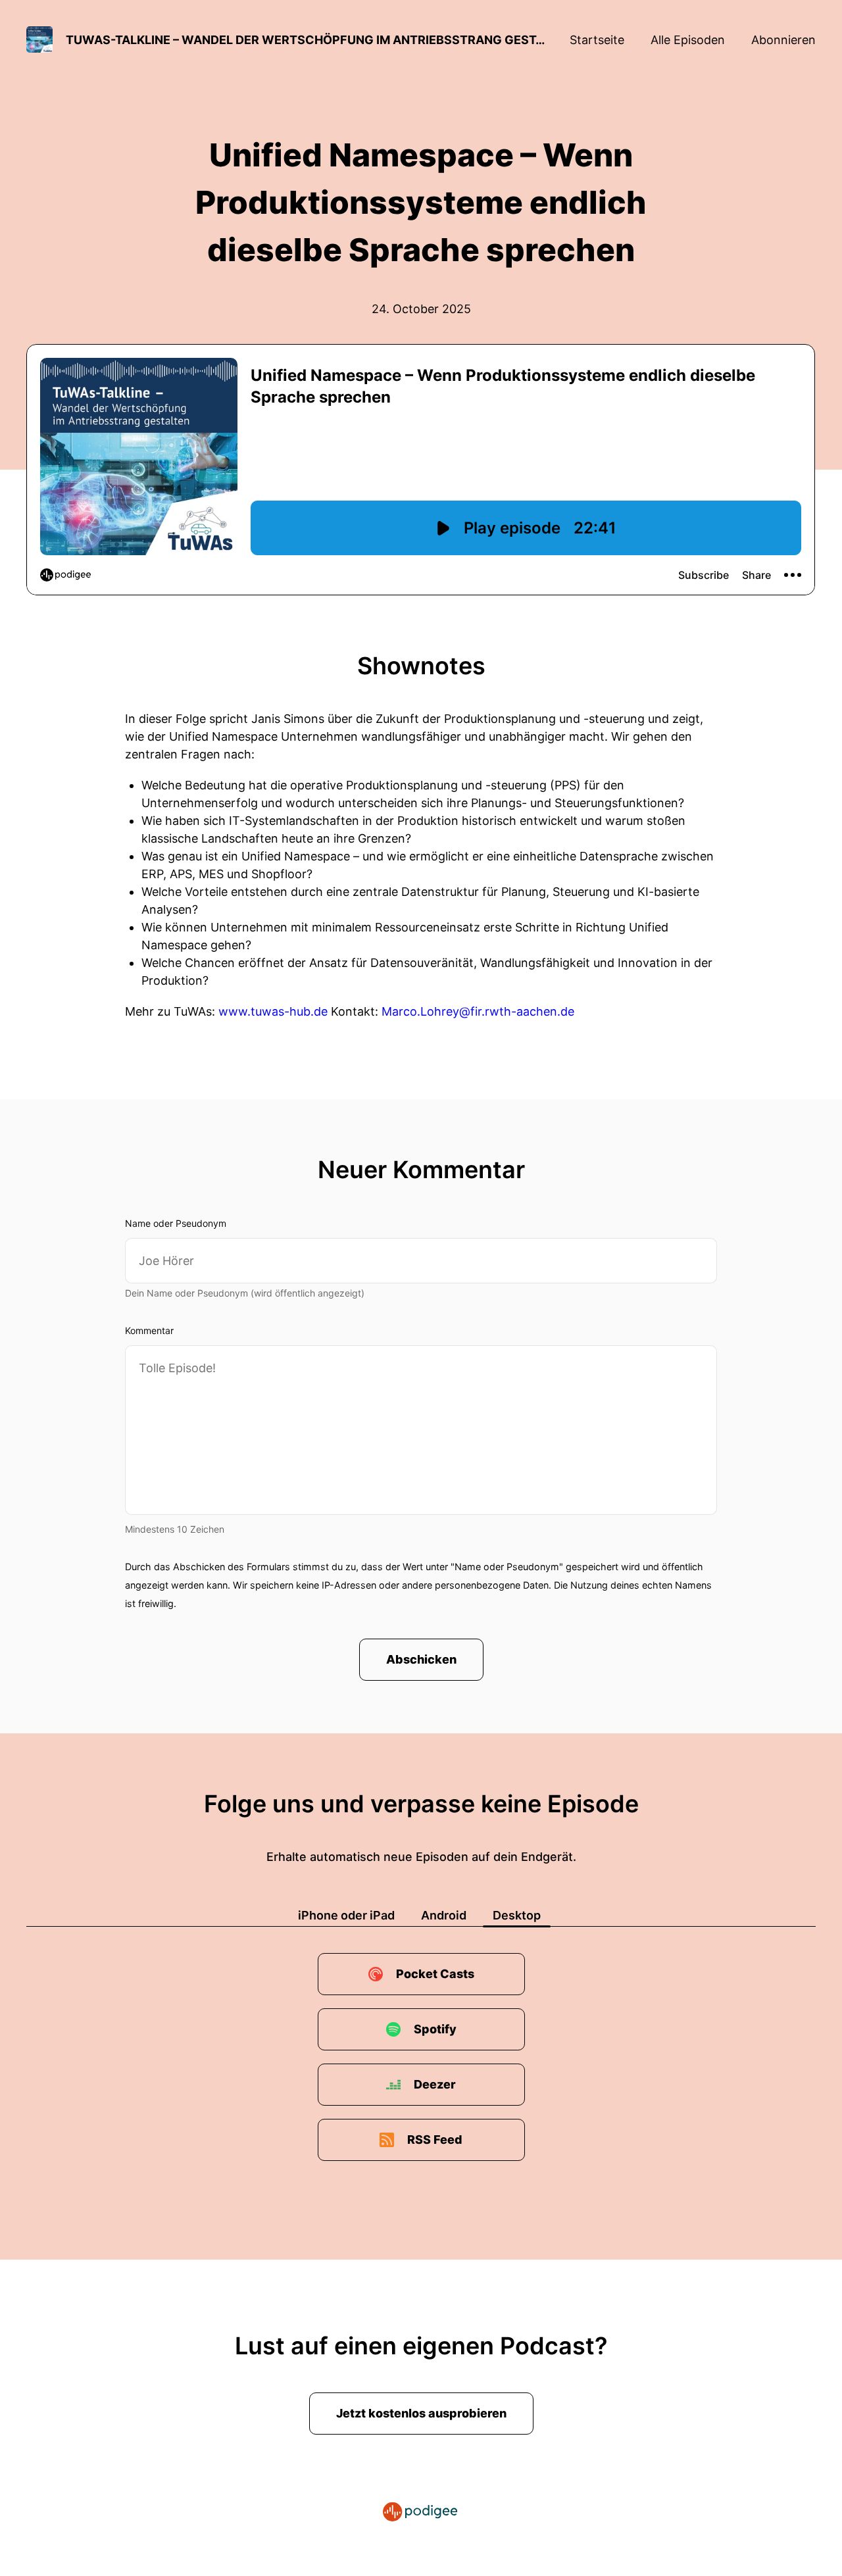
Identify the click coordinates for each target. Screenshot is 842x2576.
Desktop (517, 1915)
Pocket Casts (435, 1974)
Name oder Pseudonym (176, 1223)
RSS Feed (435, 2140)
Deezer (435, 2084)
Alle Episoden (688, 40)
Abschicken (421, 1659)
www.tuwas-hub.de (273, 1011)
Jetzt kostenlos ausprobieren (421, 2413)
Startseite (597, 40)
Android (444, 1915)
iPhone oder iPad (346, 1915)
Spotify (435, 2029)
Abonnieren (783, 40)
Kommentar (149, 1330)
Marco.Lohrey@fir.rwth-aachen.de (478, 1011)
